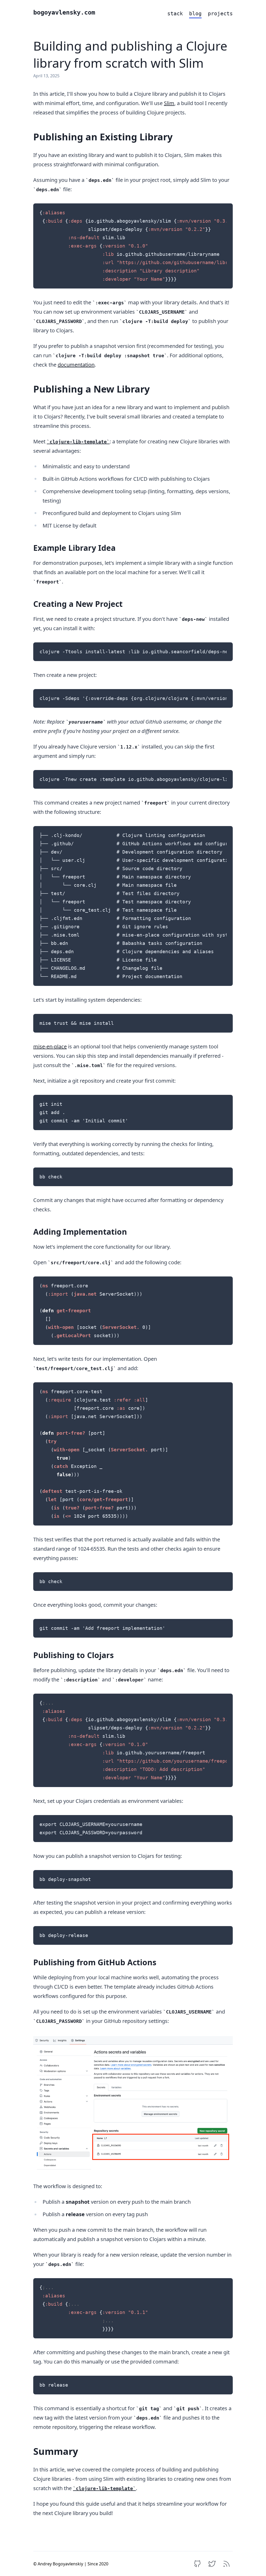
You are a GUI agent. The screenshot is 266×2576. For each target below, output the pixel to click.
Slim (169, 103)
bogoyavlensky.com (64, 12)
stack (175, 13)
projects (220, 13)
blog (195, 13)
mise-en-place (50, 1046)
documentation (76, 365)
